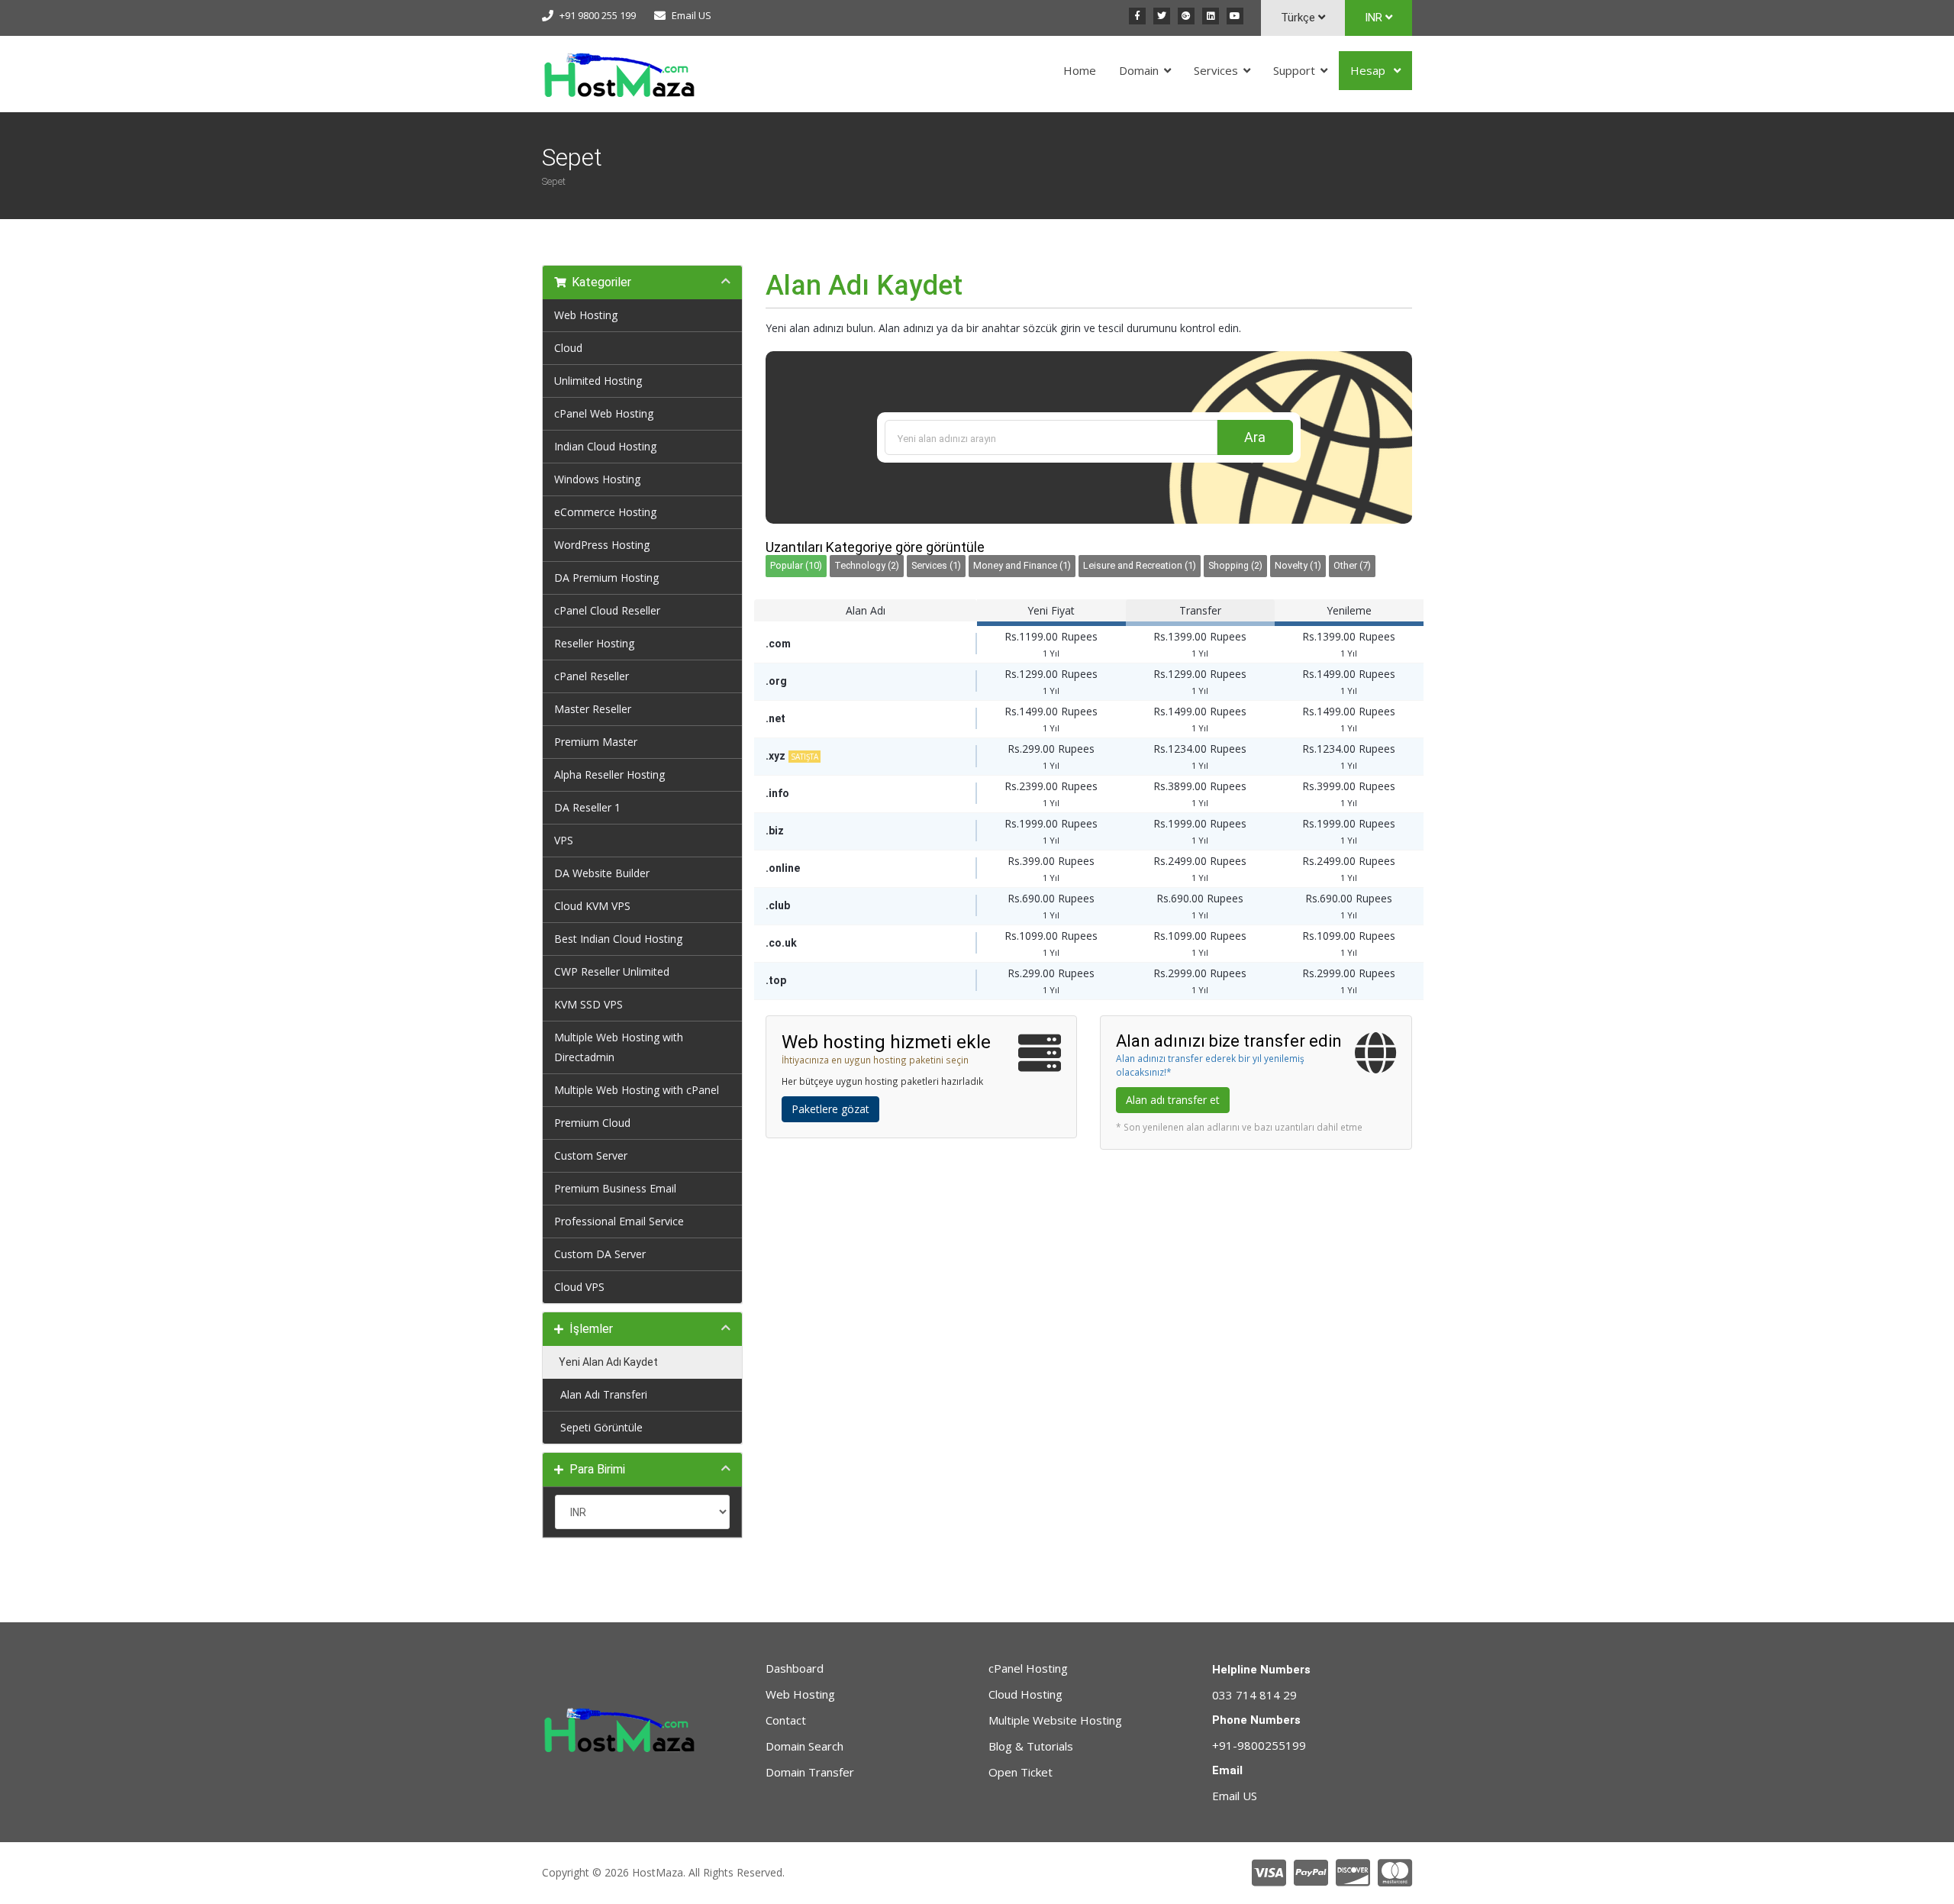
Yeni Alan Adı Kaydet (606, 1362)
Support (1294, 70)
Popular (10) (796, 565)
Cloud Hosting (1025, 1694)
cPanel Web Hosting (604, 413)
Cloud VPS (579, 1287)
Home (1080, 70)
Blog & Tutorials (1031, 1746)
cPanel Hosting (1028, 1668)
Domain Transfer (810, 1772)
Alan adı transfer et (1173, 1100)
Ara (1255, 437)
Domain (1139, 70)
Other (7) (1352, 565)
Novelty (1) (1298, 565)
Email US (692, 15)
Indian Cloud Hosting (605, 446)
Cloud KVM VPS (592, 906)
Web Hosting (586, 315)
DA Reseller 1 (587, 807)
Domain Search (804, 1746)
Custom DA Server (600, 1254)
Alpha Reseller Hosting (609, 775)
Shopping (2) (1235, 565)
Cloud (568, 348)
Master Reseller (593, 709)
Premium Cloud (592, 1123)
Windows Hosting (597, 479)
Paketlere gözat (830, 1109)
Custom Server (591, 1155)
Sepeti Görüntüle (598, 1427)
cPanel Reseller (592, 676)
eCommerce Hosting (605, 512)
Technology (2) (867, 565)
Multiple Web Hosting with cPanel (637, 1090)
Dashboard (795, 1668)
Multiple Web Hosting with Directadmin (619, 1047)
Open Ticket (1021, 1772)
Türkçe (1299, 18)
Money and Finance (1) (1022, 565)
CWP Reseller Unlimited (612, 971)
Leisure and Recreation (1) (1140, 565)
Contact (786, 1720)
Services (1216, 70)
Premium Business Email (615, 1188)
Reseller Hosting (594, 643)
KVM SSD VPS (588, 1004)
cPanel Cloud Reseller (607, 610)
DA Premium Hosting (606, 578)
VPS (564, 840)
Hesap (1369, 70)
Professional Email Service (619, 1221)
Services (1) (936, 565)
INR (1375, 18)
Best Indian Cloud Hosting (618, 939)
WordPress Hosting (602, 545)
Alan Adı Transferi (601, 1394)
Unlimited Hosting (598, 381)
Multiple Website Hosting (1055, 1720)
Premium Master (596, 742)
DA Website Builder (602, 873)
